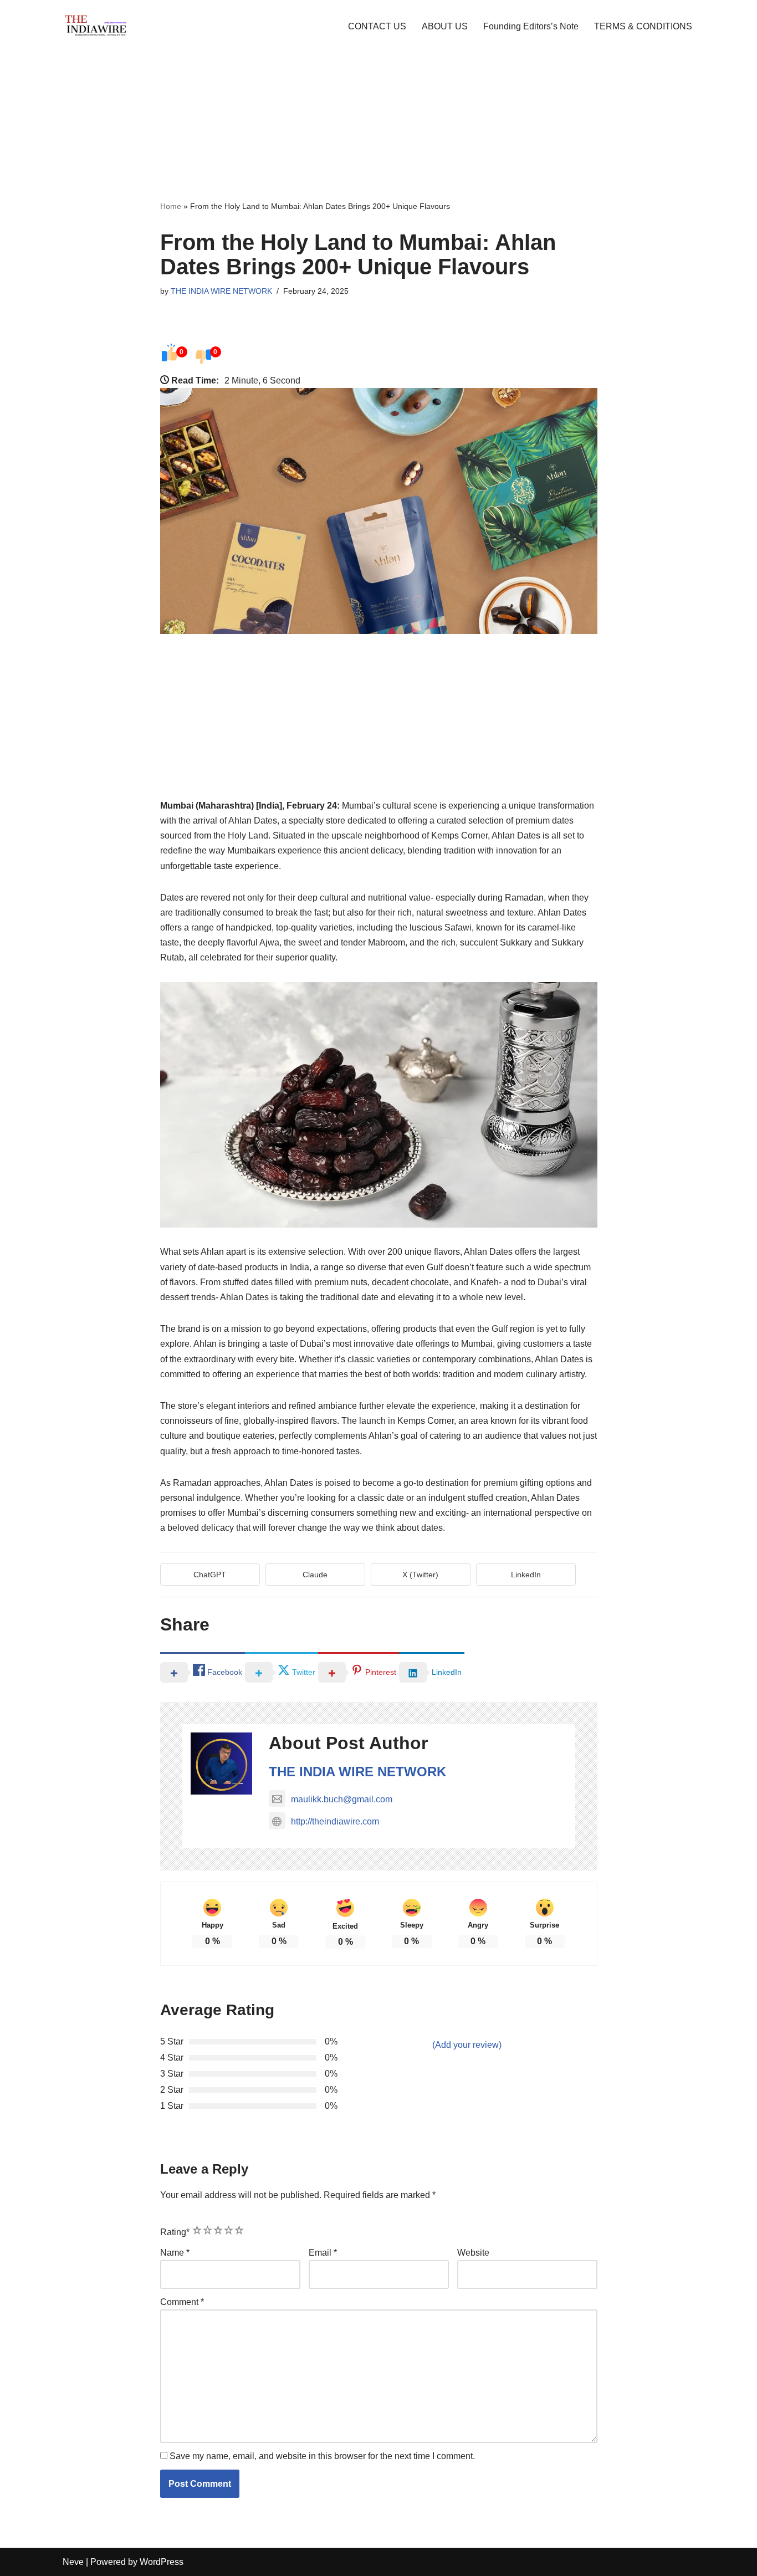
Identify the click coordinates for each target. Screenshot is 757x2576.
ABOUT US (445, 26)
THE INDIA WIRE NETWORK (221, 291)
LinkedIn (526, 1575)
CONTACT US (377, 26)
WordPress (162, 2562)
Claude (315, 1575)
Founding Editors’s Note (531, 26)
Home (171, 206)
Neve (73, 2562)
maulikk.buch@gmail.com (342, 1799)
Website (473, 2253)
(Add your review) (467, 2045)
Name (175, 2253)
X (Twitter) (420, 1575)
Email (323, 2253)
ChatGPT (210, 1575)
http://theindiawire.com (335, 1821)
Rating (175, 2232)
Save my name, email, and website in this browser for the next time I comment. (322, 2456)
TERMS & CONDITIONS (643, 26)
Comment (182, 2302)
